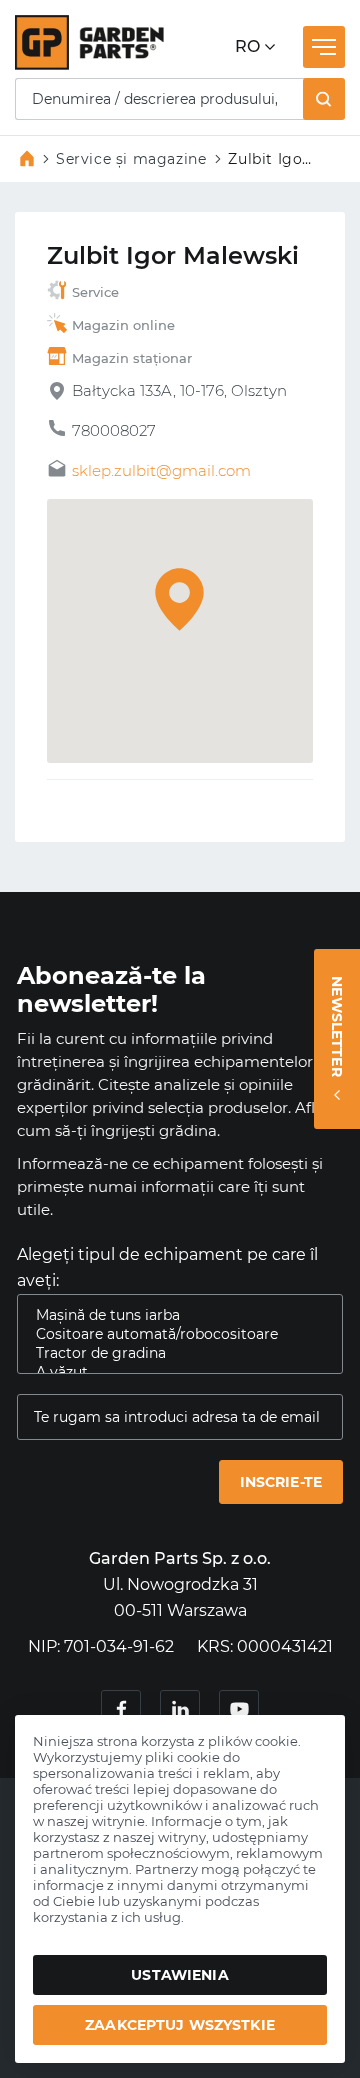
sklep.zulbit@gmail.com (161, 470)
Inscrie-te (281, 1482)
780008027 (114, 430)
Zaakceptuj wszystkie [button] (180, 2025)
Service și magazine (131, 159)
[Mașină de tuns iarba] (172, 1315)
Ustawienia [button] (179, 1975)
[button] (324, 99)
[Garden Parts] (89, 64)
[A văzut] (172, 1372)
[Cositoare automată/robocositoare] (172, 1334)
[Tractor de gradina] (172, 1353)
